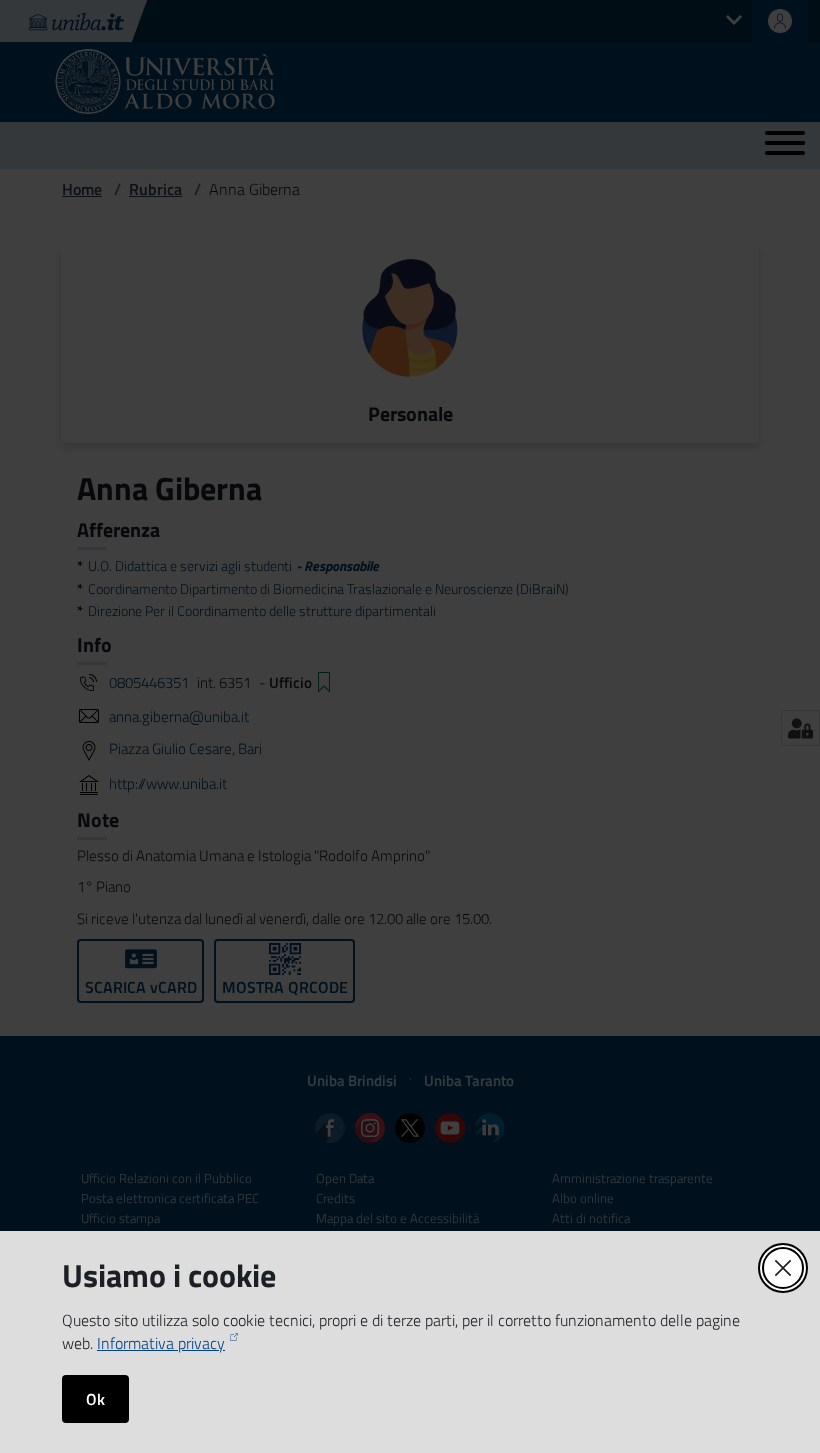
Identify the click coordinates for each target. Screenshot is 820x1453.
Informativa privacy (161, 1343)
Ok (95, 1399)
